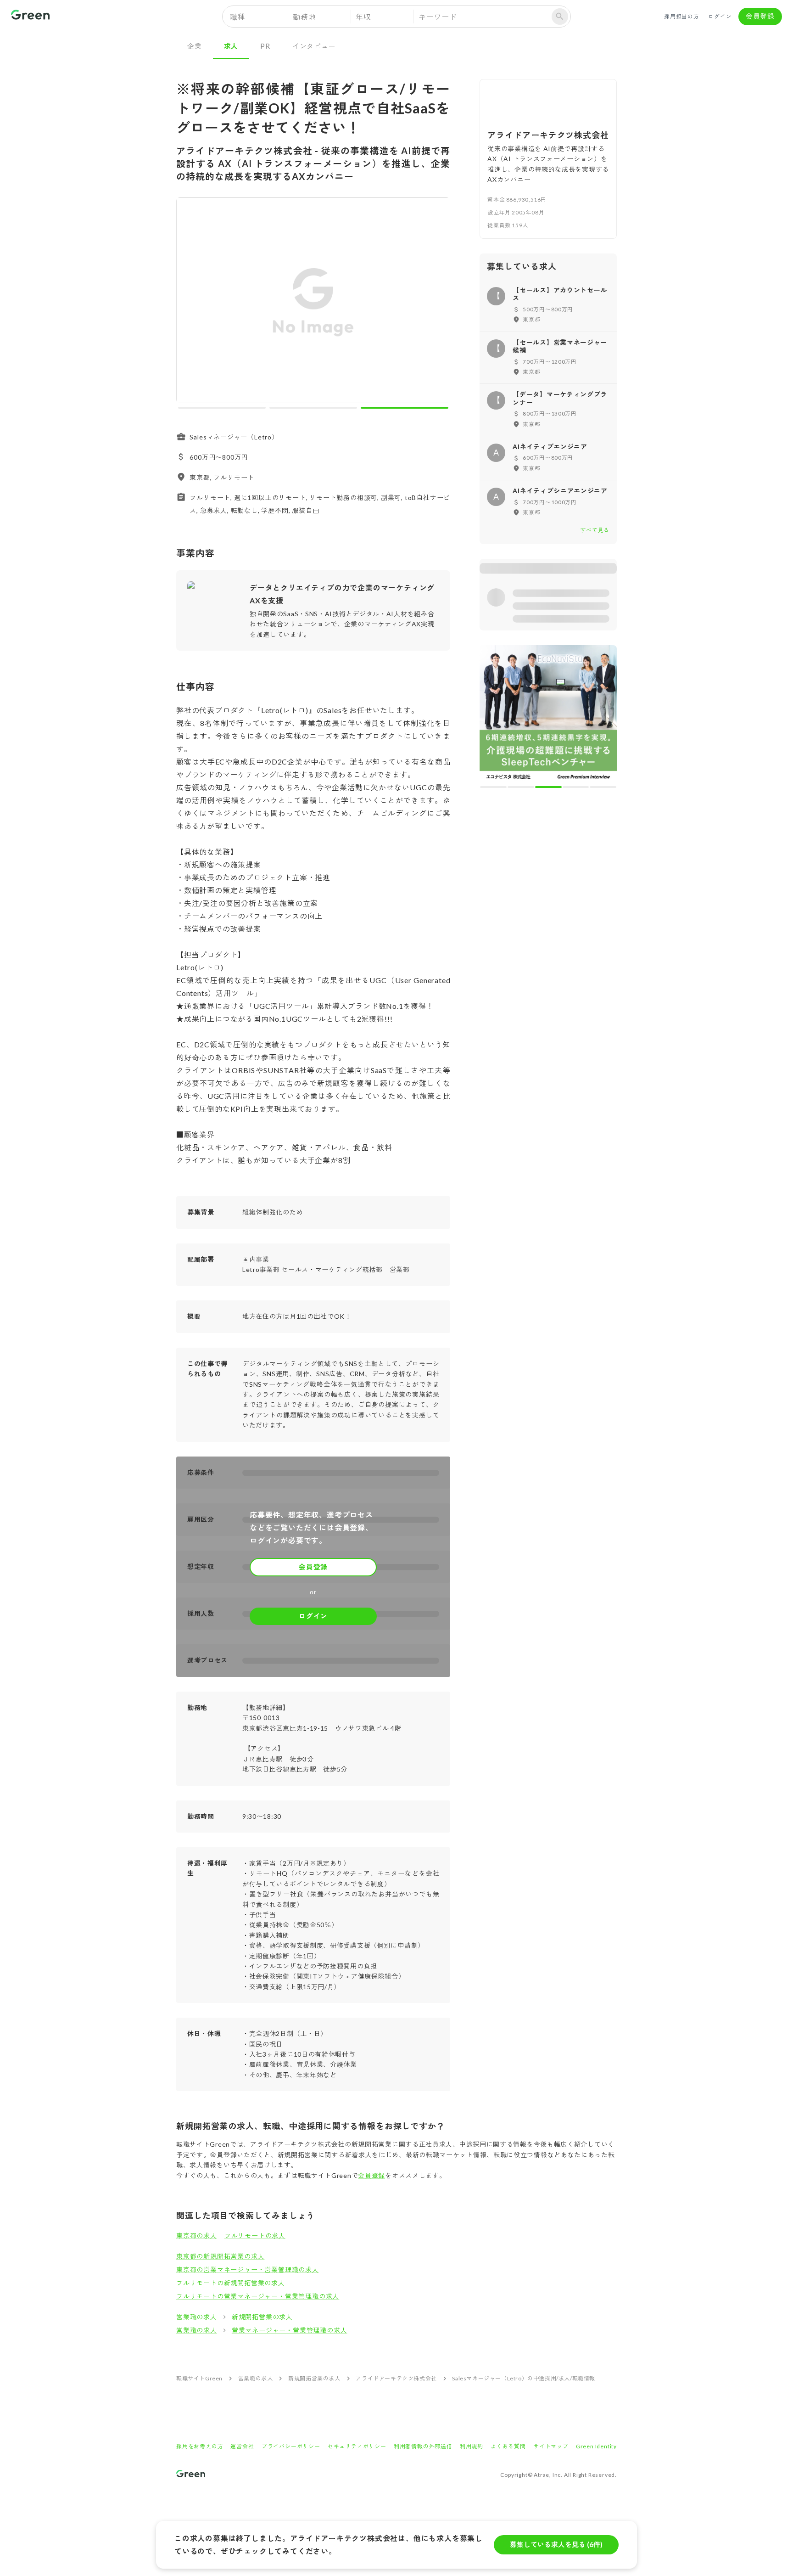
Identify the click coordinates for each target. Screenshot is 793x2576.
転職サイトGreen (199, 2378)
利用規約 (472, 2446)
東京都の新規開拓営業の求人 (220, 2256)
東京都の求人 (197, 2236)
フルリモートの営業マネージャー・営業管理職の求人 (258, 2296)
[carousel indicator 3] (405, 408)
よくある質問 (508, 2446)
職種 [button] (238, 17)
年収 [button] (363, 17)
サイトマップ (551, 2446)
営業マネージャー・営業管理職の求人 (290, 2330)
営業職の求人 (197, 2317)
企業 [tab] (195, 46)
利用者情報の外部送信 (423, 2446)
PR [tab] (265, 46)
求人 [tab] (231, 46)
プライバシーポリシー (291, 2446)
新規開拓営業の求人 (262, 2317)
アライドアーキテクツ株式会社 (396, 2378)
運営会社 (242, 2446)
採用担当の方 (682, 16)
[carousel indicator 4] (576, 787)
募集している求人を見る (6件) (556, 2544)
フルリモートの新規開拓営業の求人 (231, 2283)
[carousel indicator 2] (313, 408)
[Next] (437, 302)
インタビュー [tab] (314, 46)
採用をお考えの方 (200, 2446)
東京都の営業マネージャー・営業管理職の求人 (248, 2269)
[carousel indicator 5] (603, 787)
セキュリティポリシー (357, 2446)
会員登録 (760, 16)
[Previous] (189, 302)
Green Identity (596, 2446)
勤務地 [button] (304, 17)
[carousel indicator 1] (222, 408)
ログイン (720, 16)
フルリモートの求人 (255, 2236)
